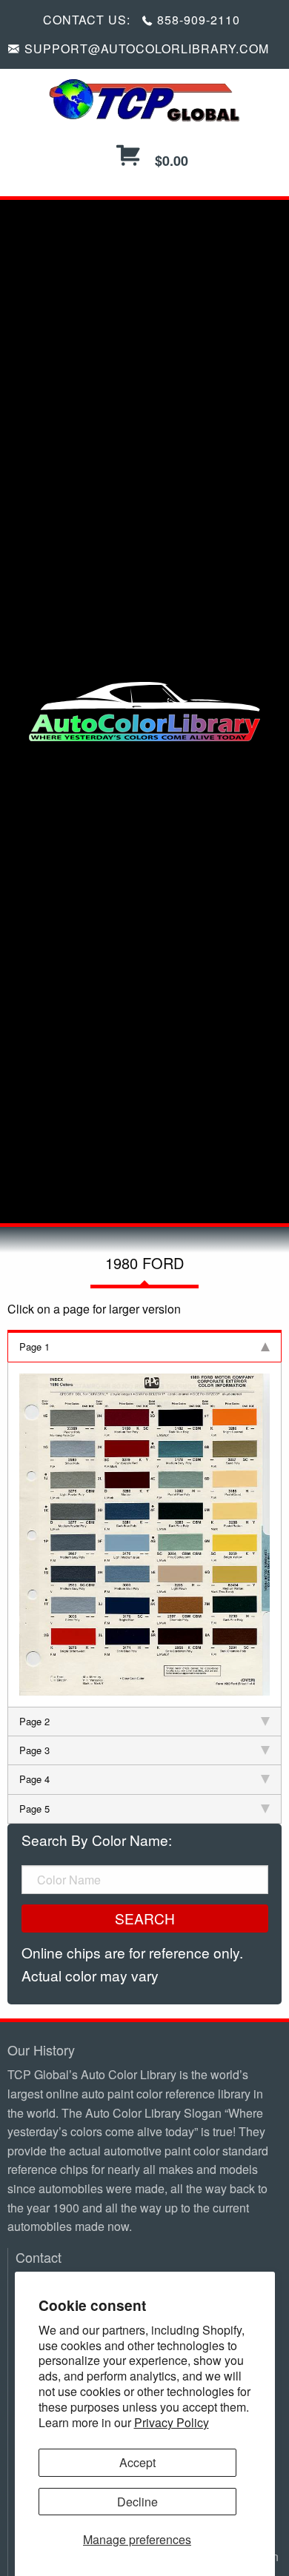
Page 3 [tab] (34, 1750)
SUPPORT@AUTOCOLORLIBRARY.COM (147, 48)
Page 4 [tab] (34, 1779)
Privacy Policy (172, 2422)
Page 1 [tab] (34, 1346)
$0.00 (170, 161)
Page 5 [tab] (34, 1809)
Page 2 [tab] (34, 1721)
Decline (137, 2502)
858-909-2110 (199, 20)
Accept (137, 2462)
